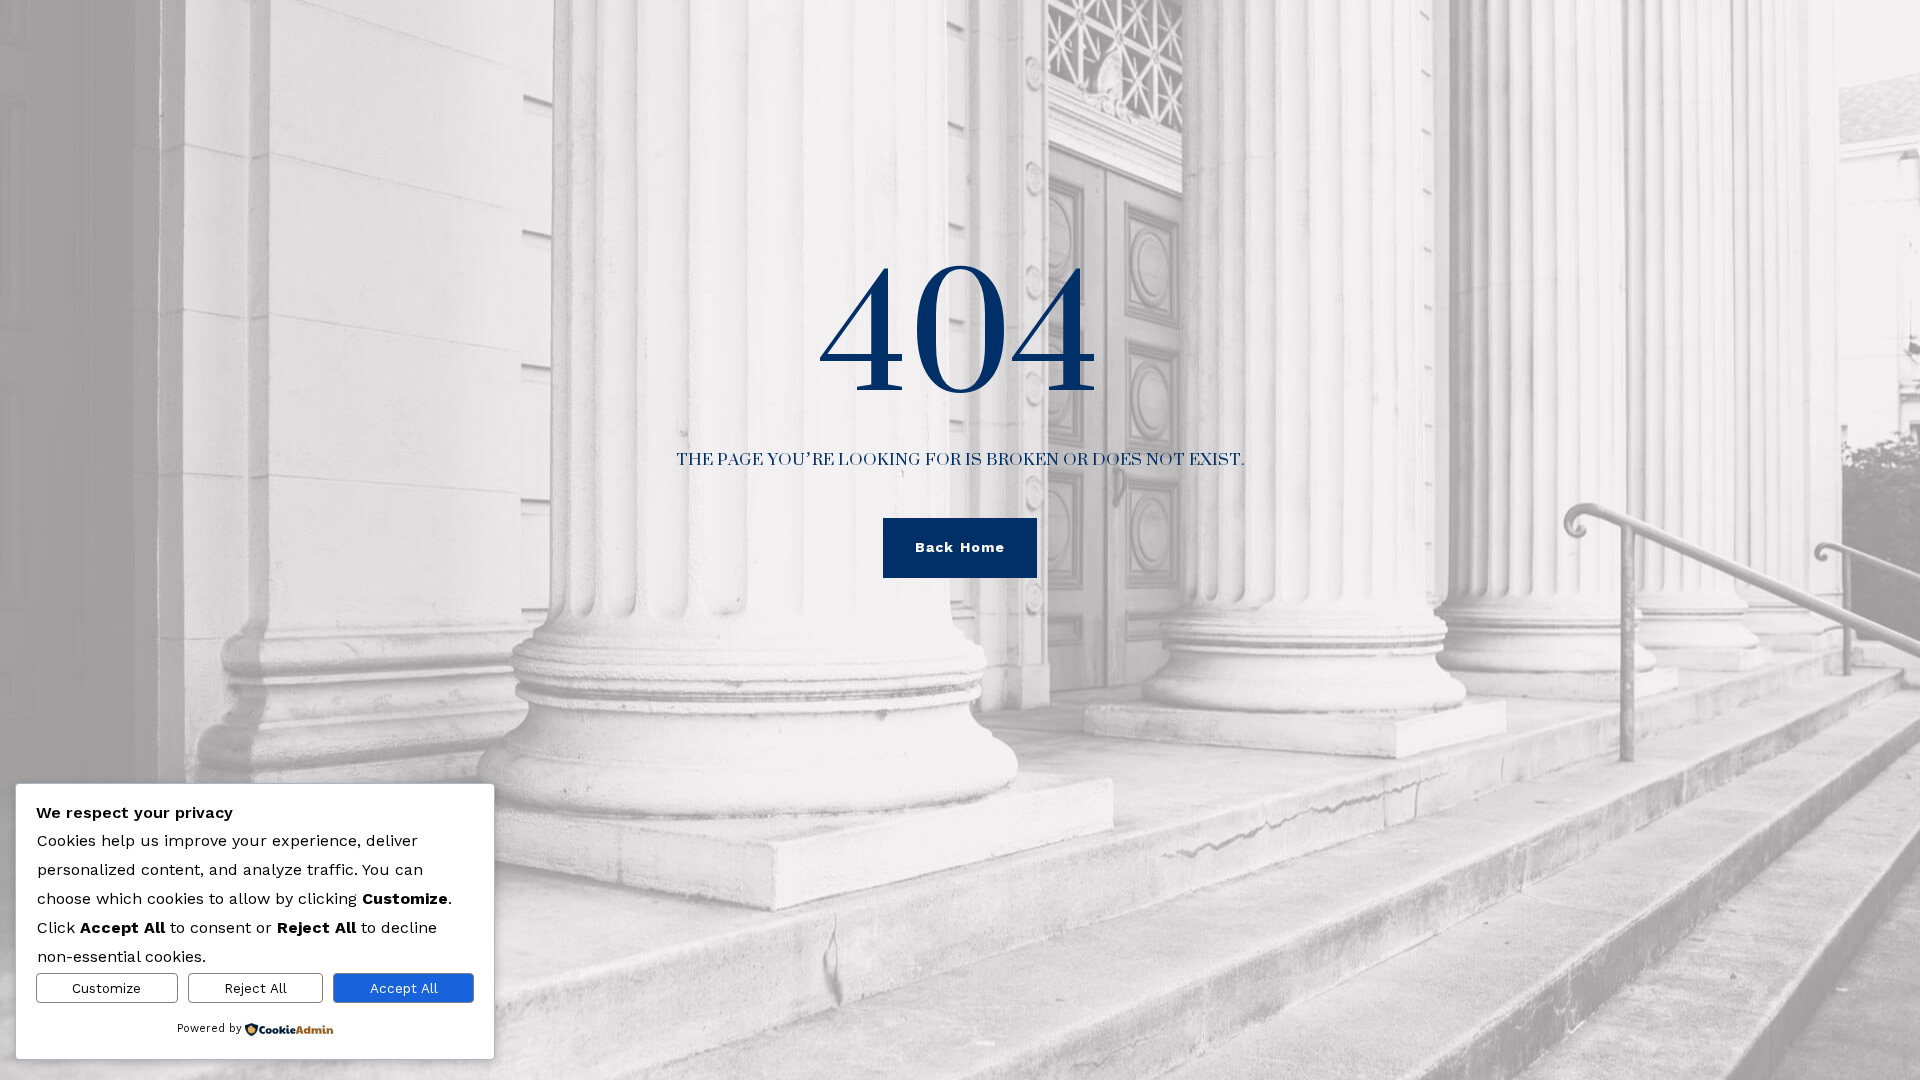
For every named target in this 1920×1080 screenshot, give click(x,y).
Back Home (960, 547)
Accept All (404, 988)
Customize (106, 988)
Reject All (255, 988)
